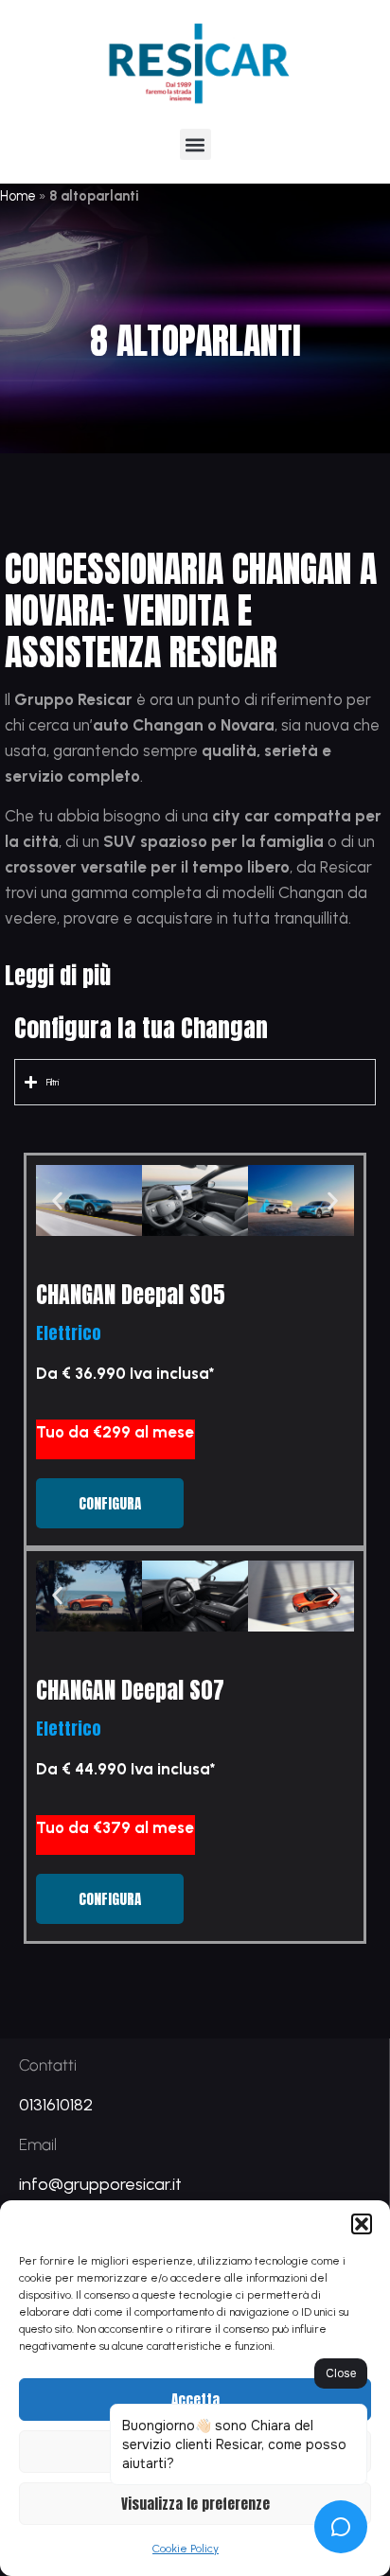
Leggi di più (58, 976)
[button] (362, 2224)
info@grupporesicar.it (100, 2184)
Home (18, 196)
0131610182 (56, 2105)
